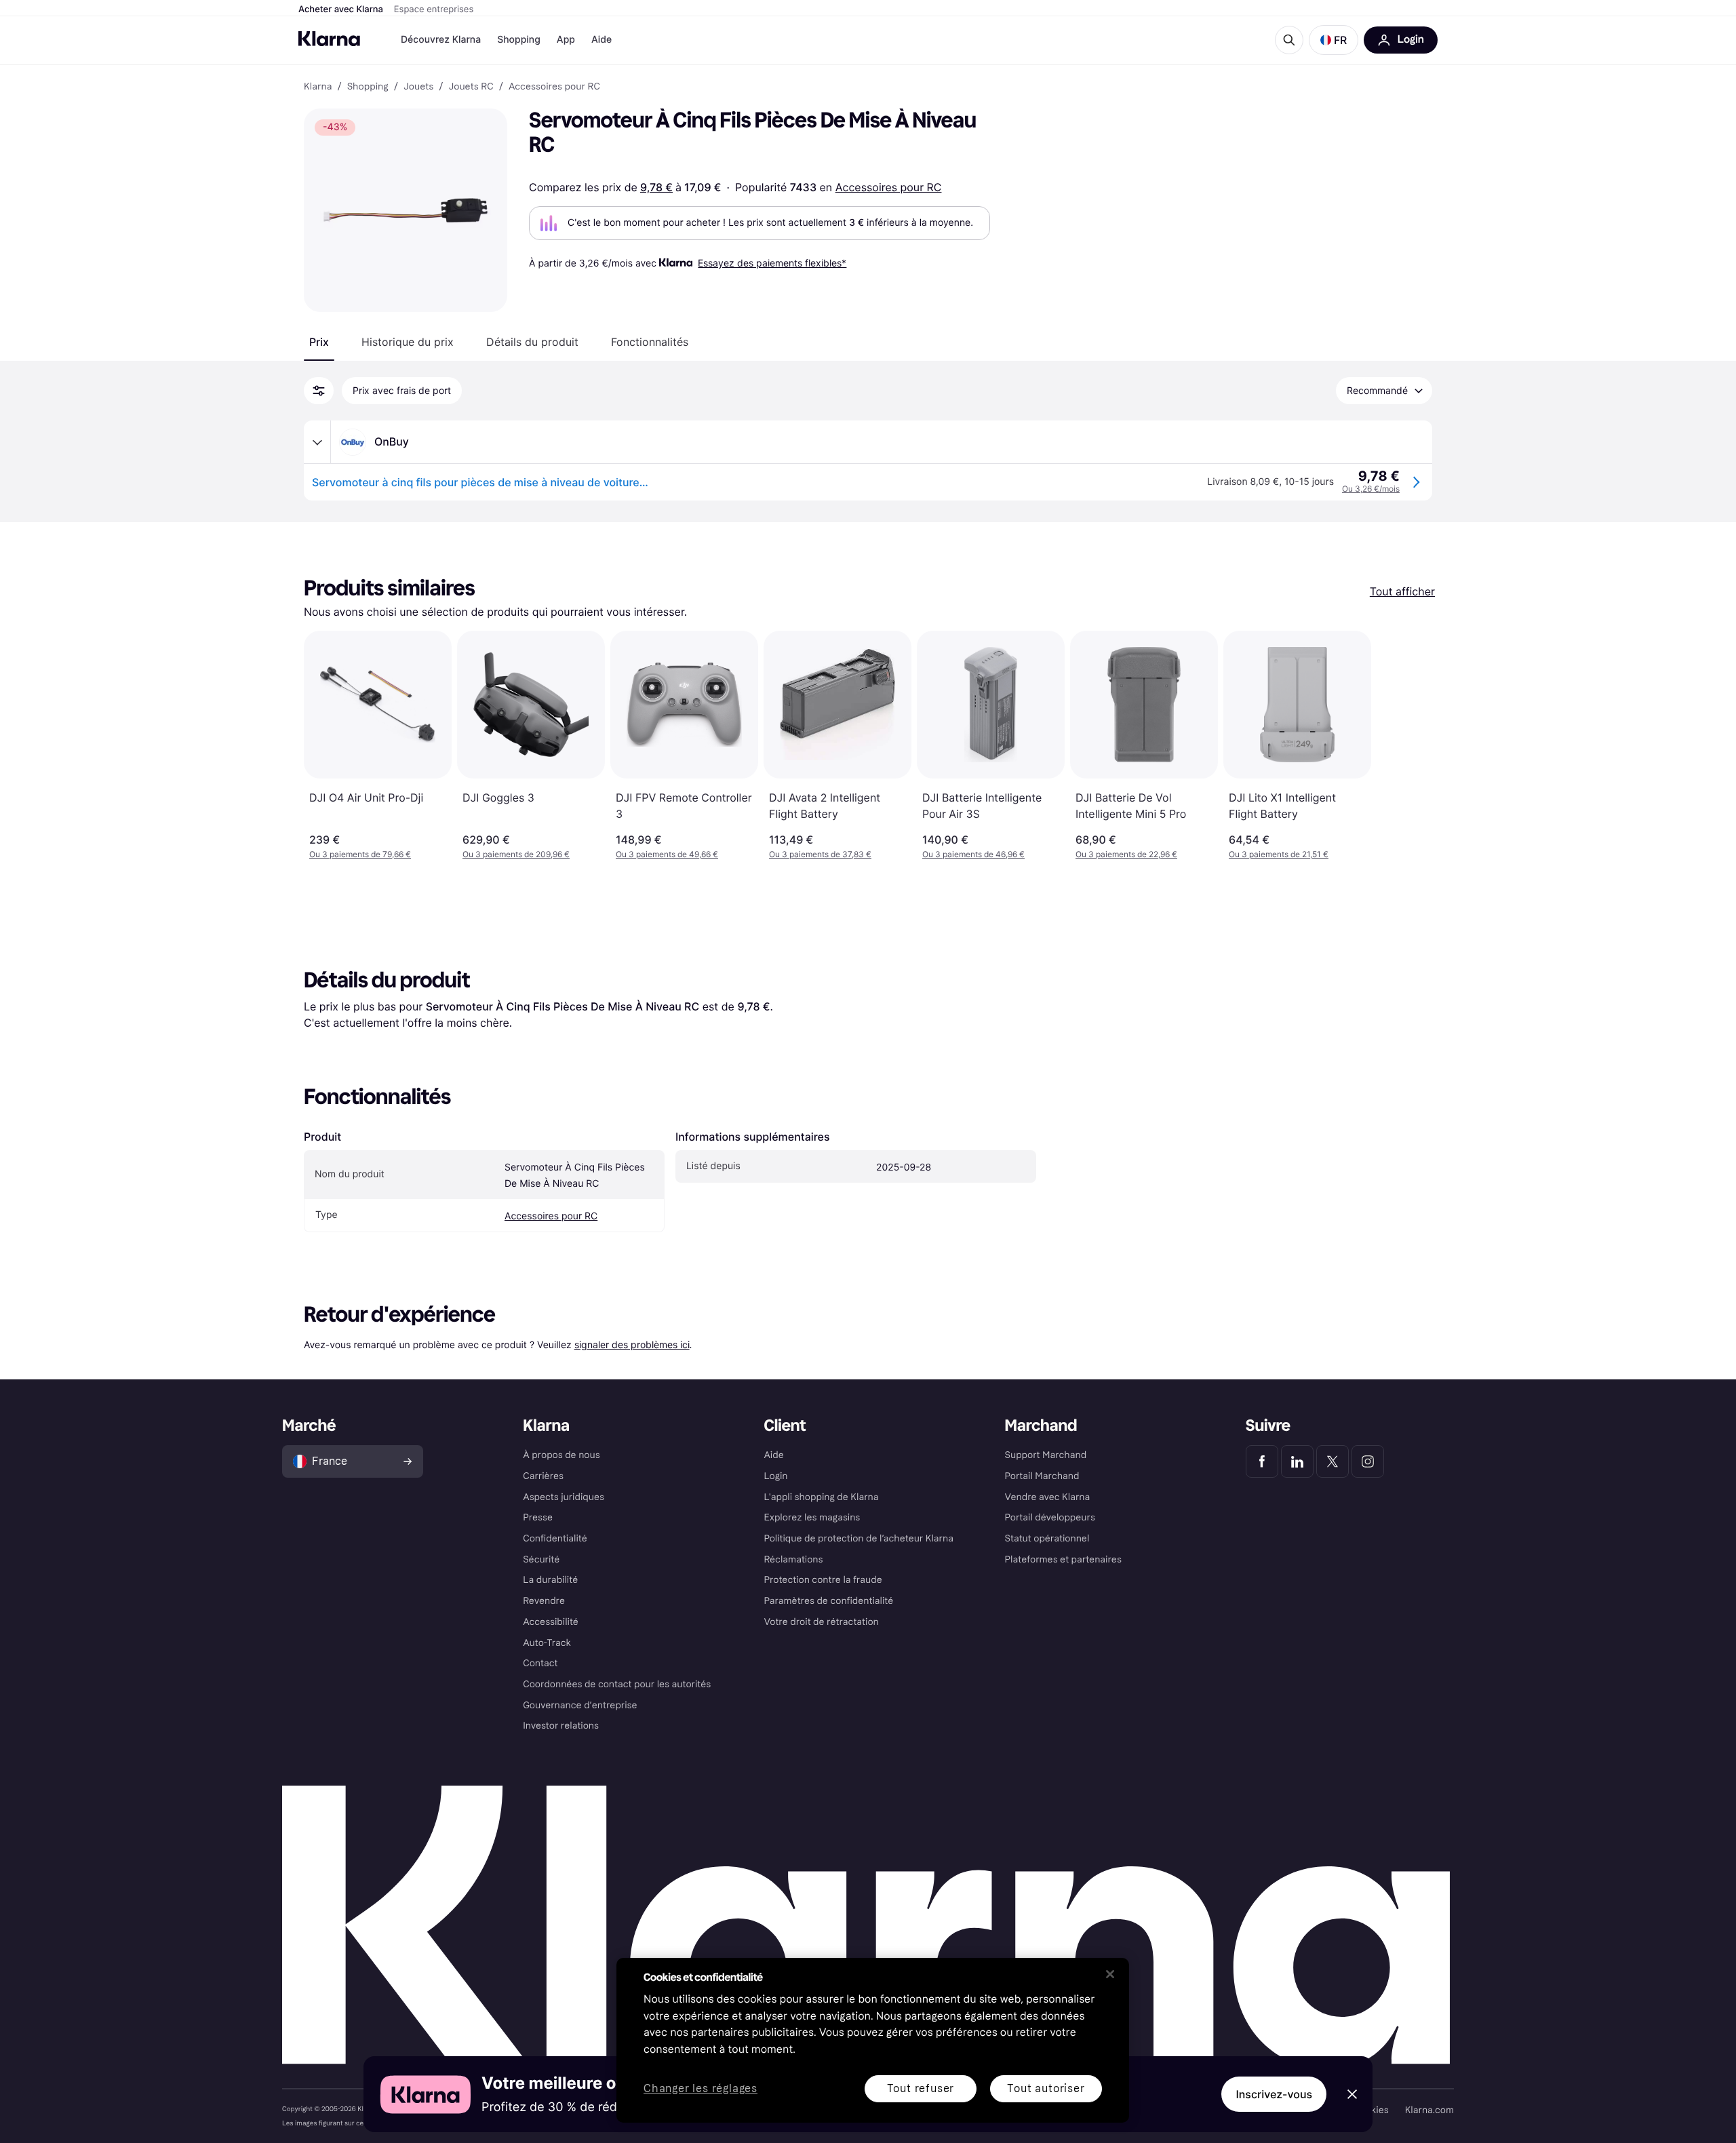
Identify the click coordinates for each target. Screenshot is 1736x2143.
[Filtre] (319, 391)
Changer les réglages (701, 2089)
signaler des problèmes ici (632, 1344)
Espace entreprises (434, 9)
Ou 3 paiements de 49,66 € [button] (667, 854)
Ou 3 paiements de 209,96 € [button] (516, 854)
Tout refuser (921, 2088)
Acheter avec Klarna (341, 9)
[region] (873, 2040)
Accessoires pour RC (889, 187)
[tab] (319, 342)
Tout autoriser (1046, 2088)
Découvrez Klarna (441, 40)
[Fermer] (1110, 1974)
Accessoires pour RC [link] (554, 87)
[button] (1334, 40)
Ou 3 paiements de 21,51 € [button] (1279, 854)
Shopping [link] (368, 87)
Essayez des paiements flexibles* (772, 263)
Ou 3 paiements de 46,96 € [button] (973, 854)
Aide (601, 40)
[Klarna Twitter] (1333, 1461)
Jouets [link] (418, 87)
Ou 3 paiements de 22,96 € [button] (1126, 854)
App (566, 40)
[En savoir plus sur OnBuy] (317, 442)
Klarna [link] (318, 87)
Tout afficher (1402, 591)
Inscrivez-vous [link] (1274, 2094)
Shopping (519, 40)
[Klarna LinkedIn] (1297, 1461)
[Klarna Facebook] (1262, 1461)
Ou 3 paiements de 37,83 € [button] (820, 854)
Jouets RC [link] (471, 87)
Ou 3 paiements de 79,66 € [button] (360, 854)
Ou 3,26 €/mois (1371, 489)
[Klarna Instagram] (1368, 1461)
